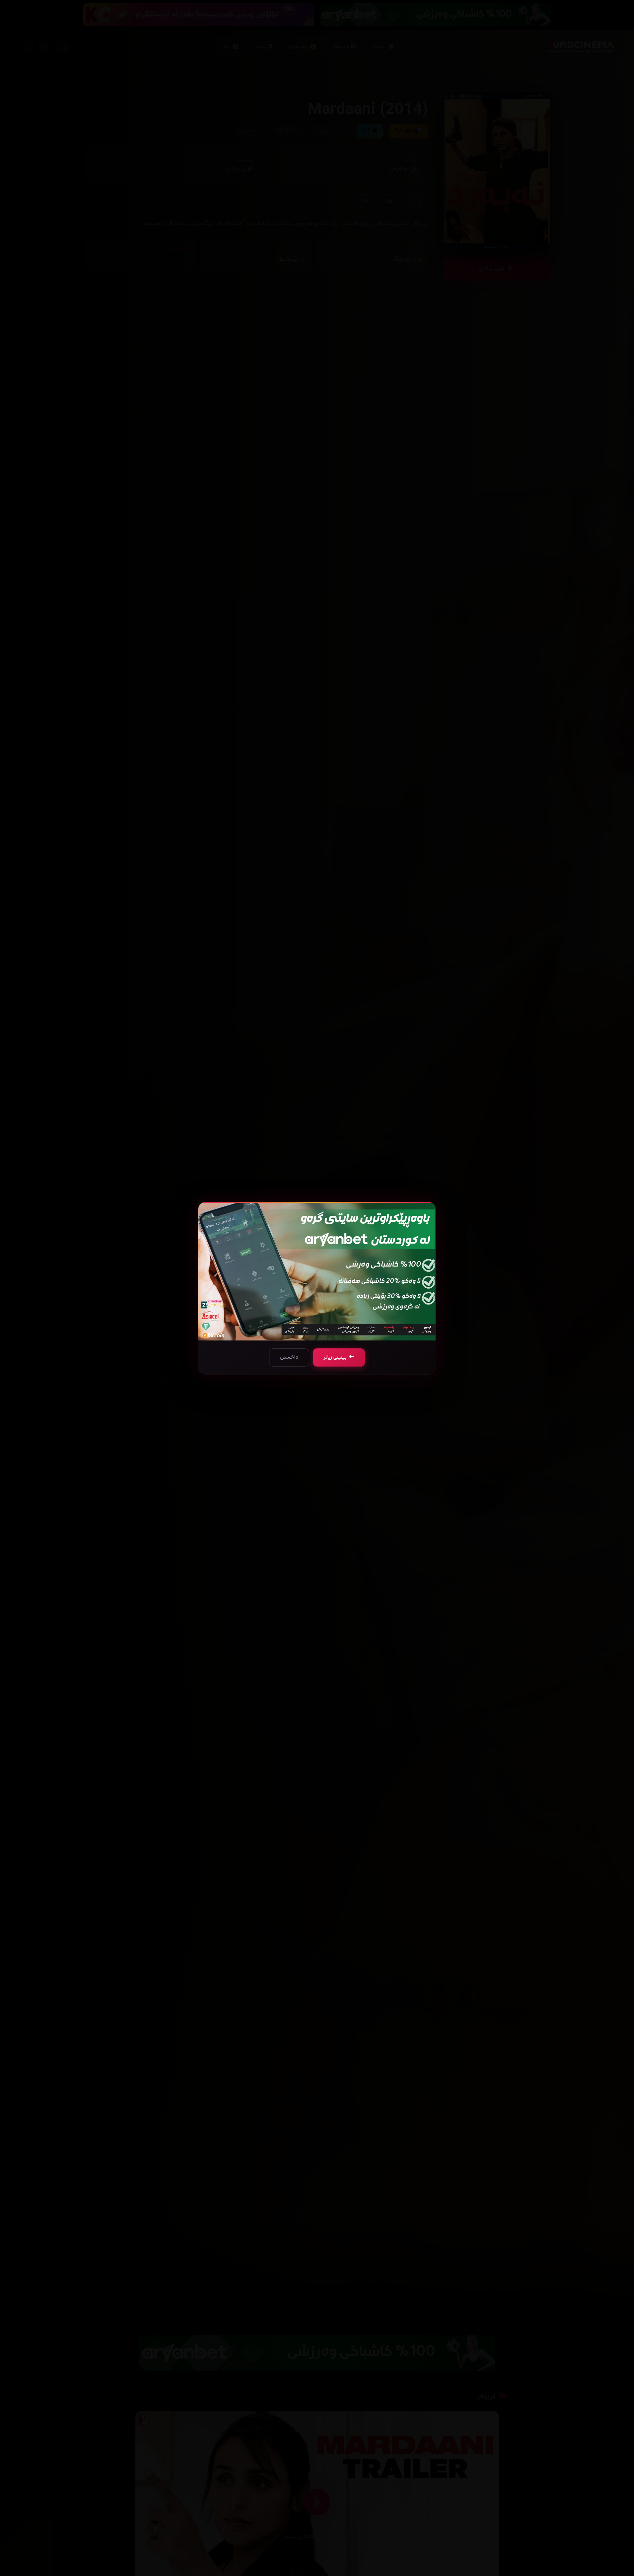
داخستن (289, 1357)
